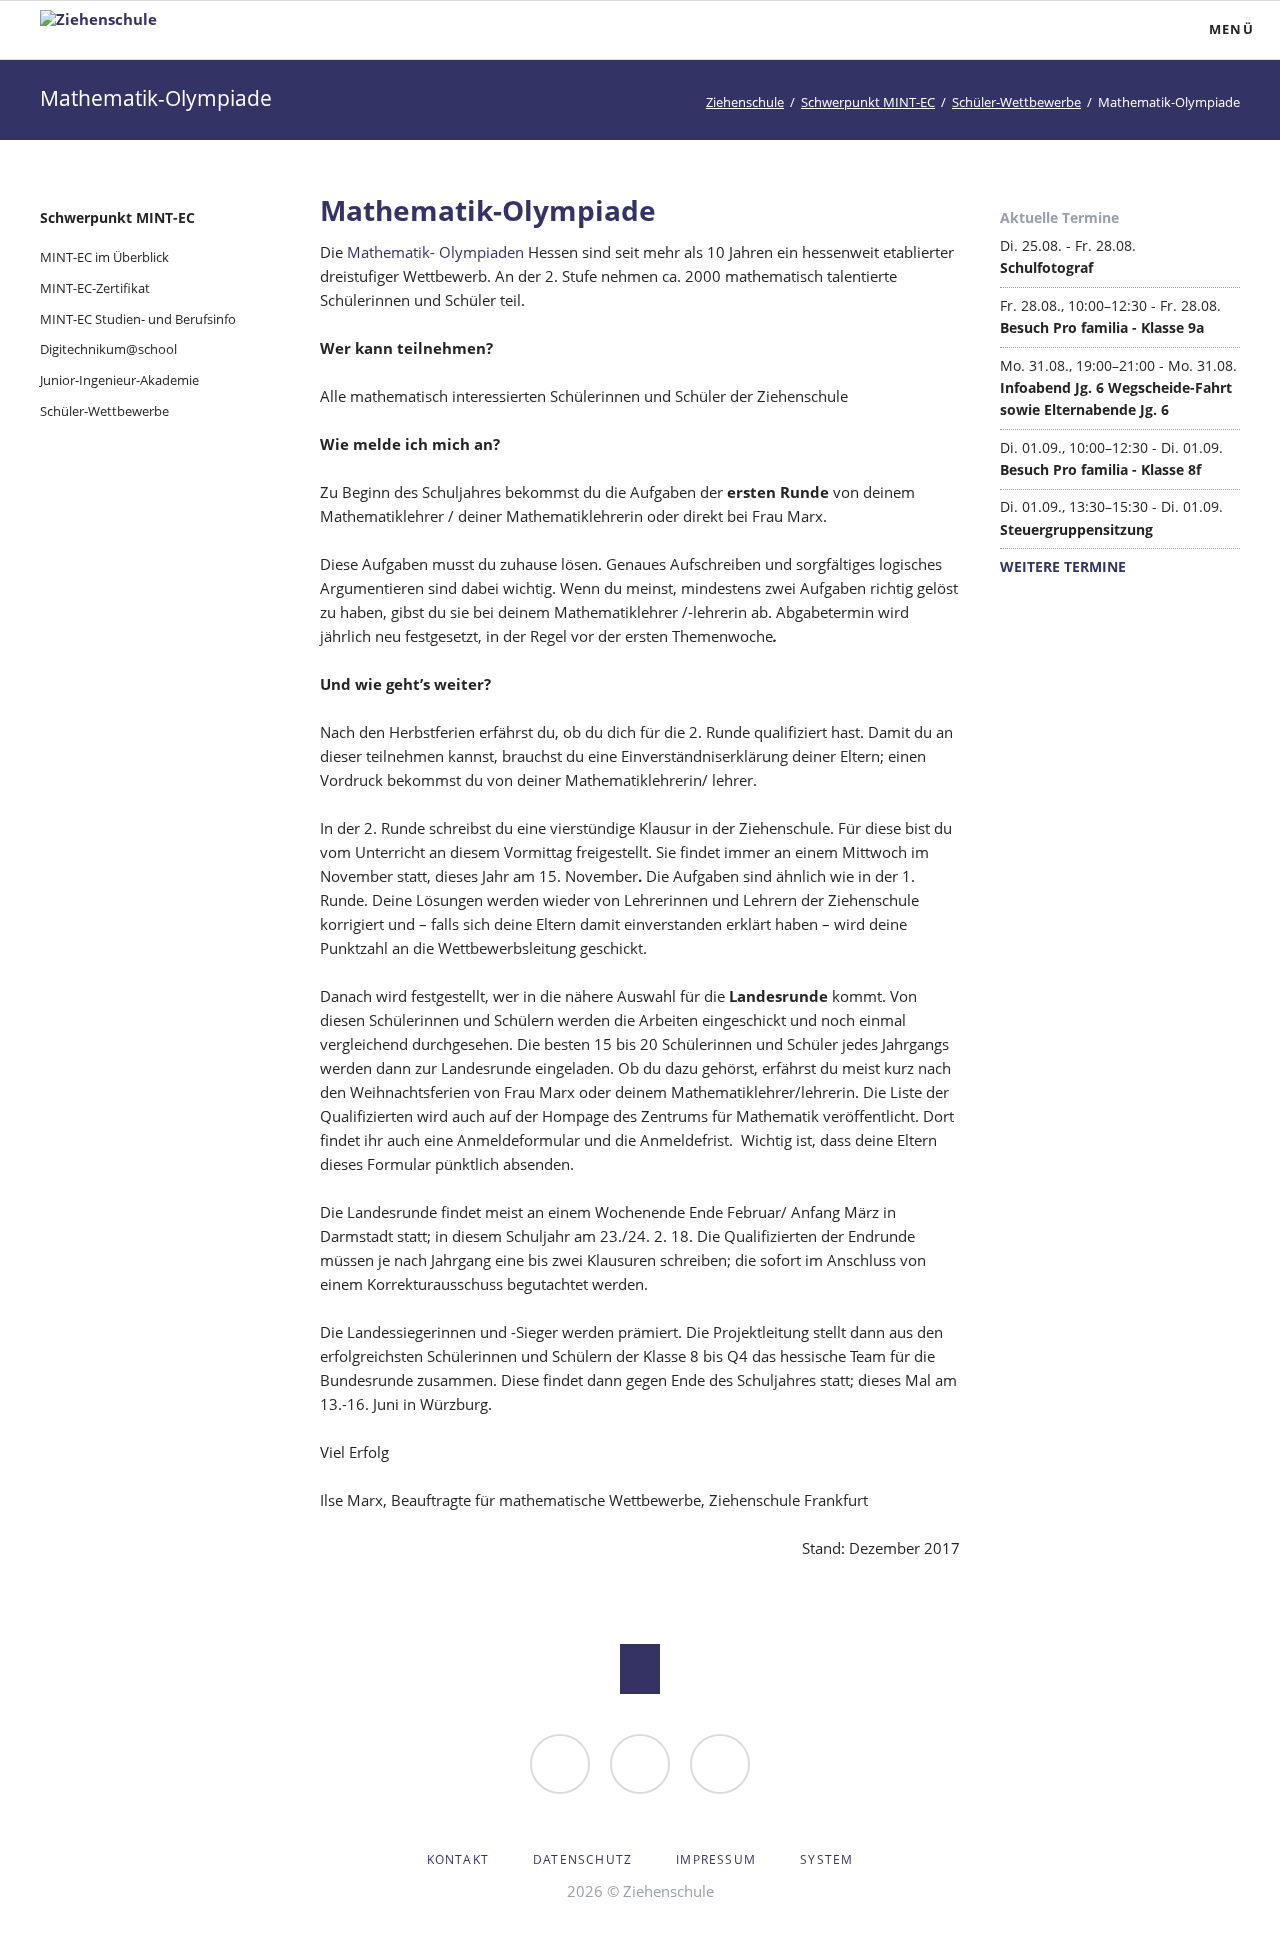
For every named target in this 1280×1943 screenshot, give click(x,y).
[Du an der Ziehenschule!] (560, 1764)
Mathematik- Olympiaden (435, 252)
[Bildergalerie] (640, 1764)
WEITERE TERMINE (1063, 566)
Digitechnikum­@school (108, 349)
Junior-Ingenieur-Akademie (119, 380)
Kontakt (458, 1859)
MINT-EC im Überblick (104, 257)
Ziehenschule (745, 102)
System (826, 1859)
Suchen (1126, 30)
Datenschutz (582, 1859)
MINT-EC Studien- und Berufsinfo (138, 319)
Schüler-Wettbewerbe (1016, 102)
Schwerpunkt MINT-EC (868, 102)
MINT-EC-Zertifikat (95, 288)
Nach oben (640, 1669)
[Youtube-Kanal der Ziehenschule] (720, 1764)
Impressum (716, 1859)
